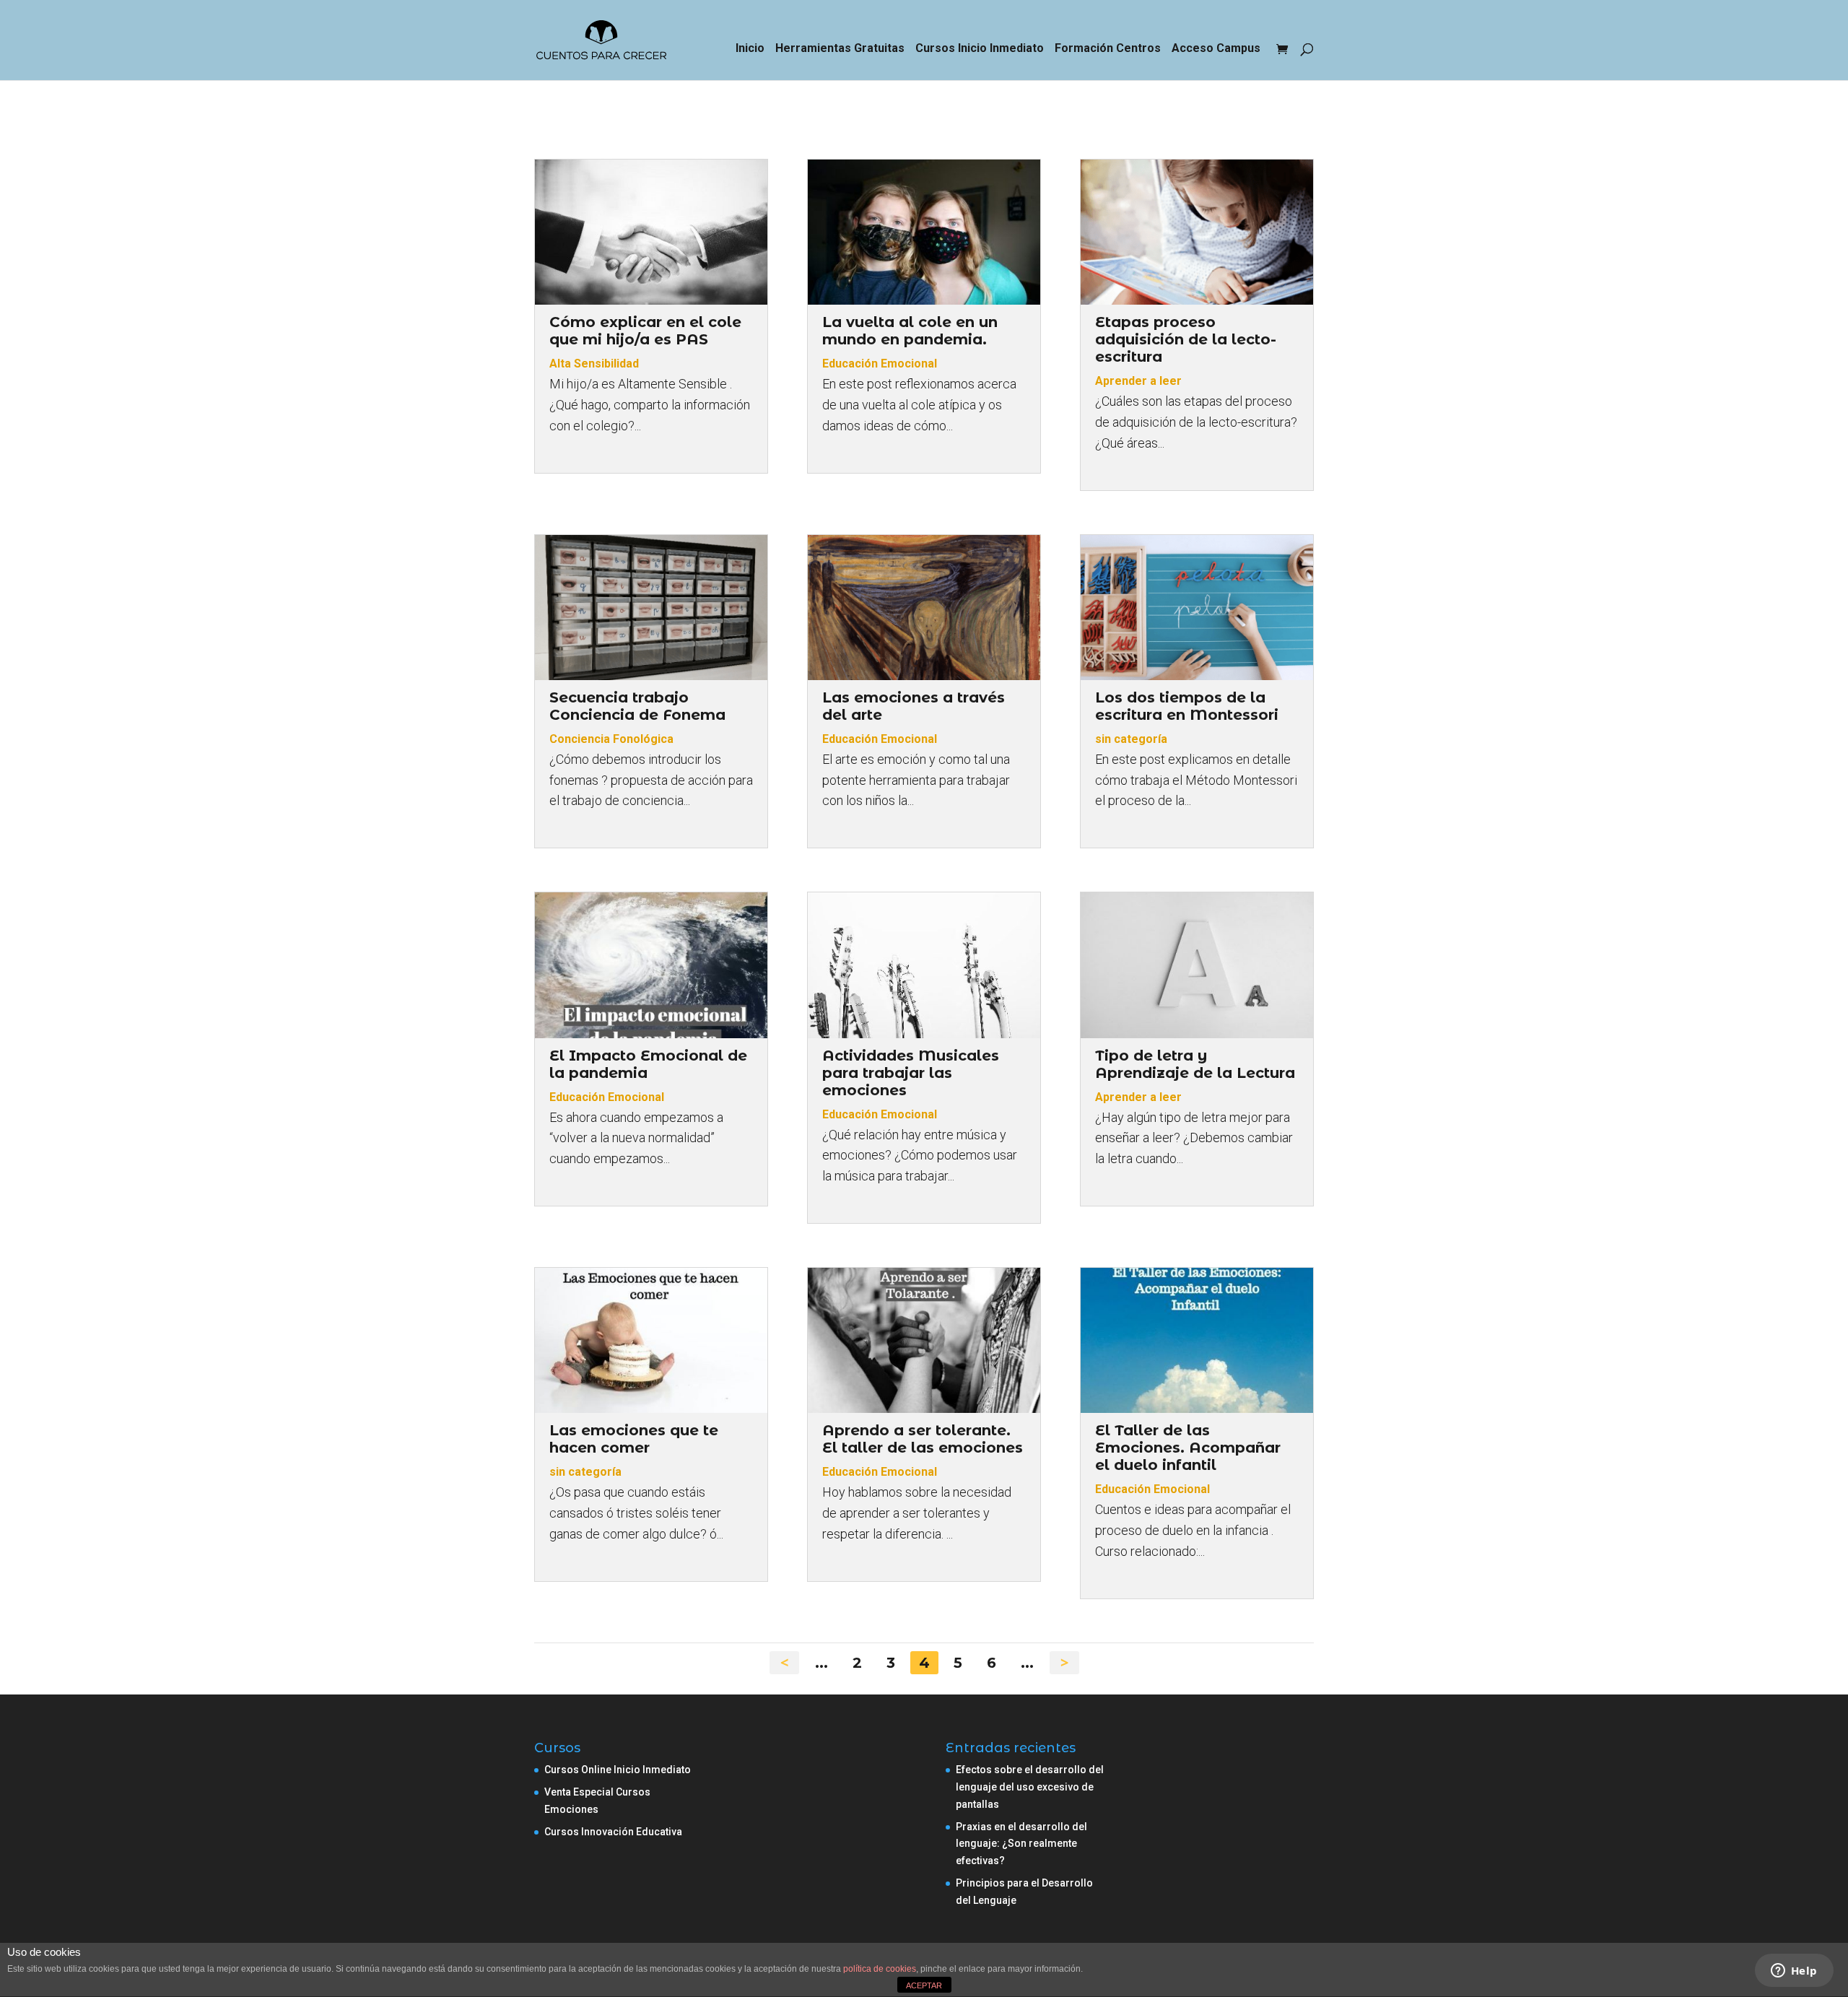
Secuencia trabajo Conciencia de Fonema (637, 706)
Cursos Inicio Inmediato (980, 49)
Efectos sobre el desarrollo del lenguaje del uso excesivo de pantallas (1030, 1787)
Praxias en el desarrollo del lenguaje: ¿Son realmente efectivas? (1021, 1844)
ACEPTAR (924, 1985)
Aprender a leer (1138, 381)
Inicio (750, 49)
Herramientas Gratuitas (840, 49)
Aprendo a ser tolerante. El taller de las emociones (923, 1439)
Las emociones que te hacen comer (634, 1439)
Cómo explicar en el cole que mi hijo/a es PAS (645, 331)
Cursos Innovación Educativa (613, 1832)
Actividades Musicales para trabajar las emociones (911, 1073)
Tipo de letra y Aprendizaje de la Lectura (1195, 1064)
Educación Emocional (880, 364)
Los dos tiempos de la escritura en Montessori (1187, 706)
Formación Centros (1108, 49)
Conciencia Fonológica (611, 739)
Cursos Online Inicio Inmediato (618, 1770)
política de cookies (880, 1969)
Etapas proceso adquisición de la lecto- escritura (1186, 339)
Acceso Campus (1216, 49)
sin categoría (1131, 739)
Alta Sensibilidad (594, 364)
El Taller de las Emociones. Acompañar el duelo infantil (1188, 1448)
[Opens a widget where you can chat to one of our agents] (1794, 1972)
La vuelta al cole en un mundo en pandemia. (910, 331)
